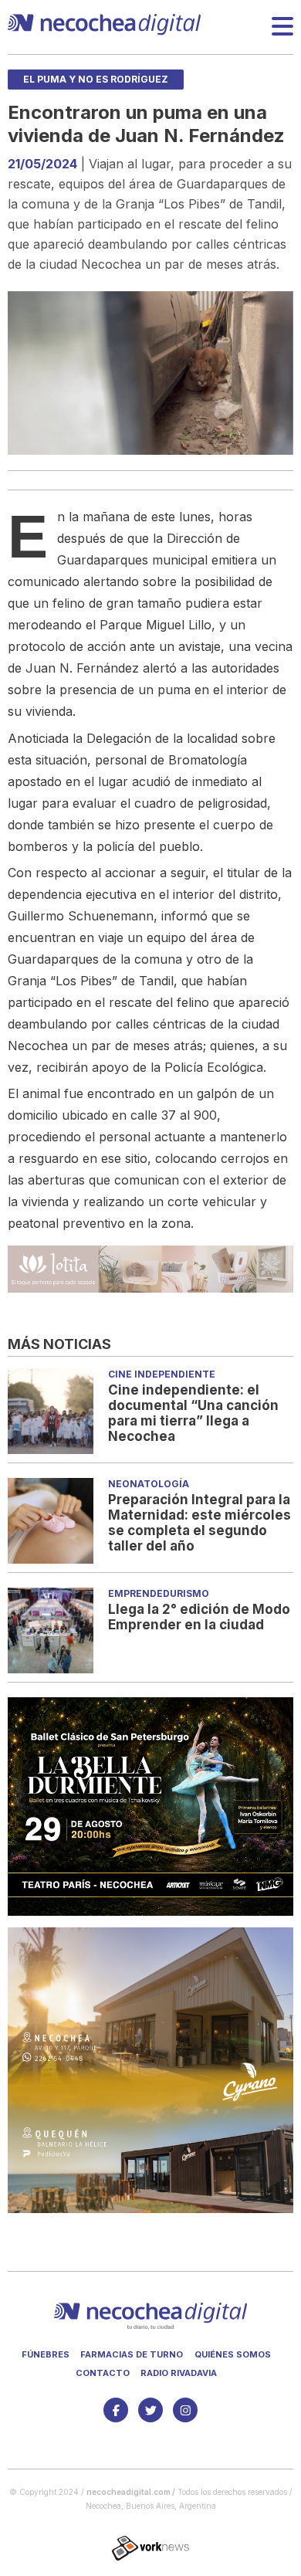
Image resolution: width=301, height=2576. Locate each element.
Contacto (103, 2373)
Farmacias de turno (132, 2354)
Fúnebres (46, 2354)
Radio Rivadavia (179, 2373)
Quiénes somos (233, 2354)
